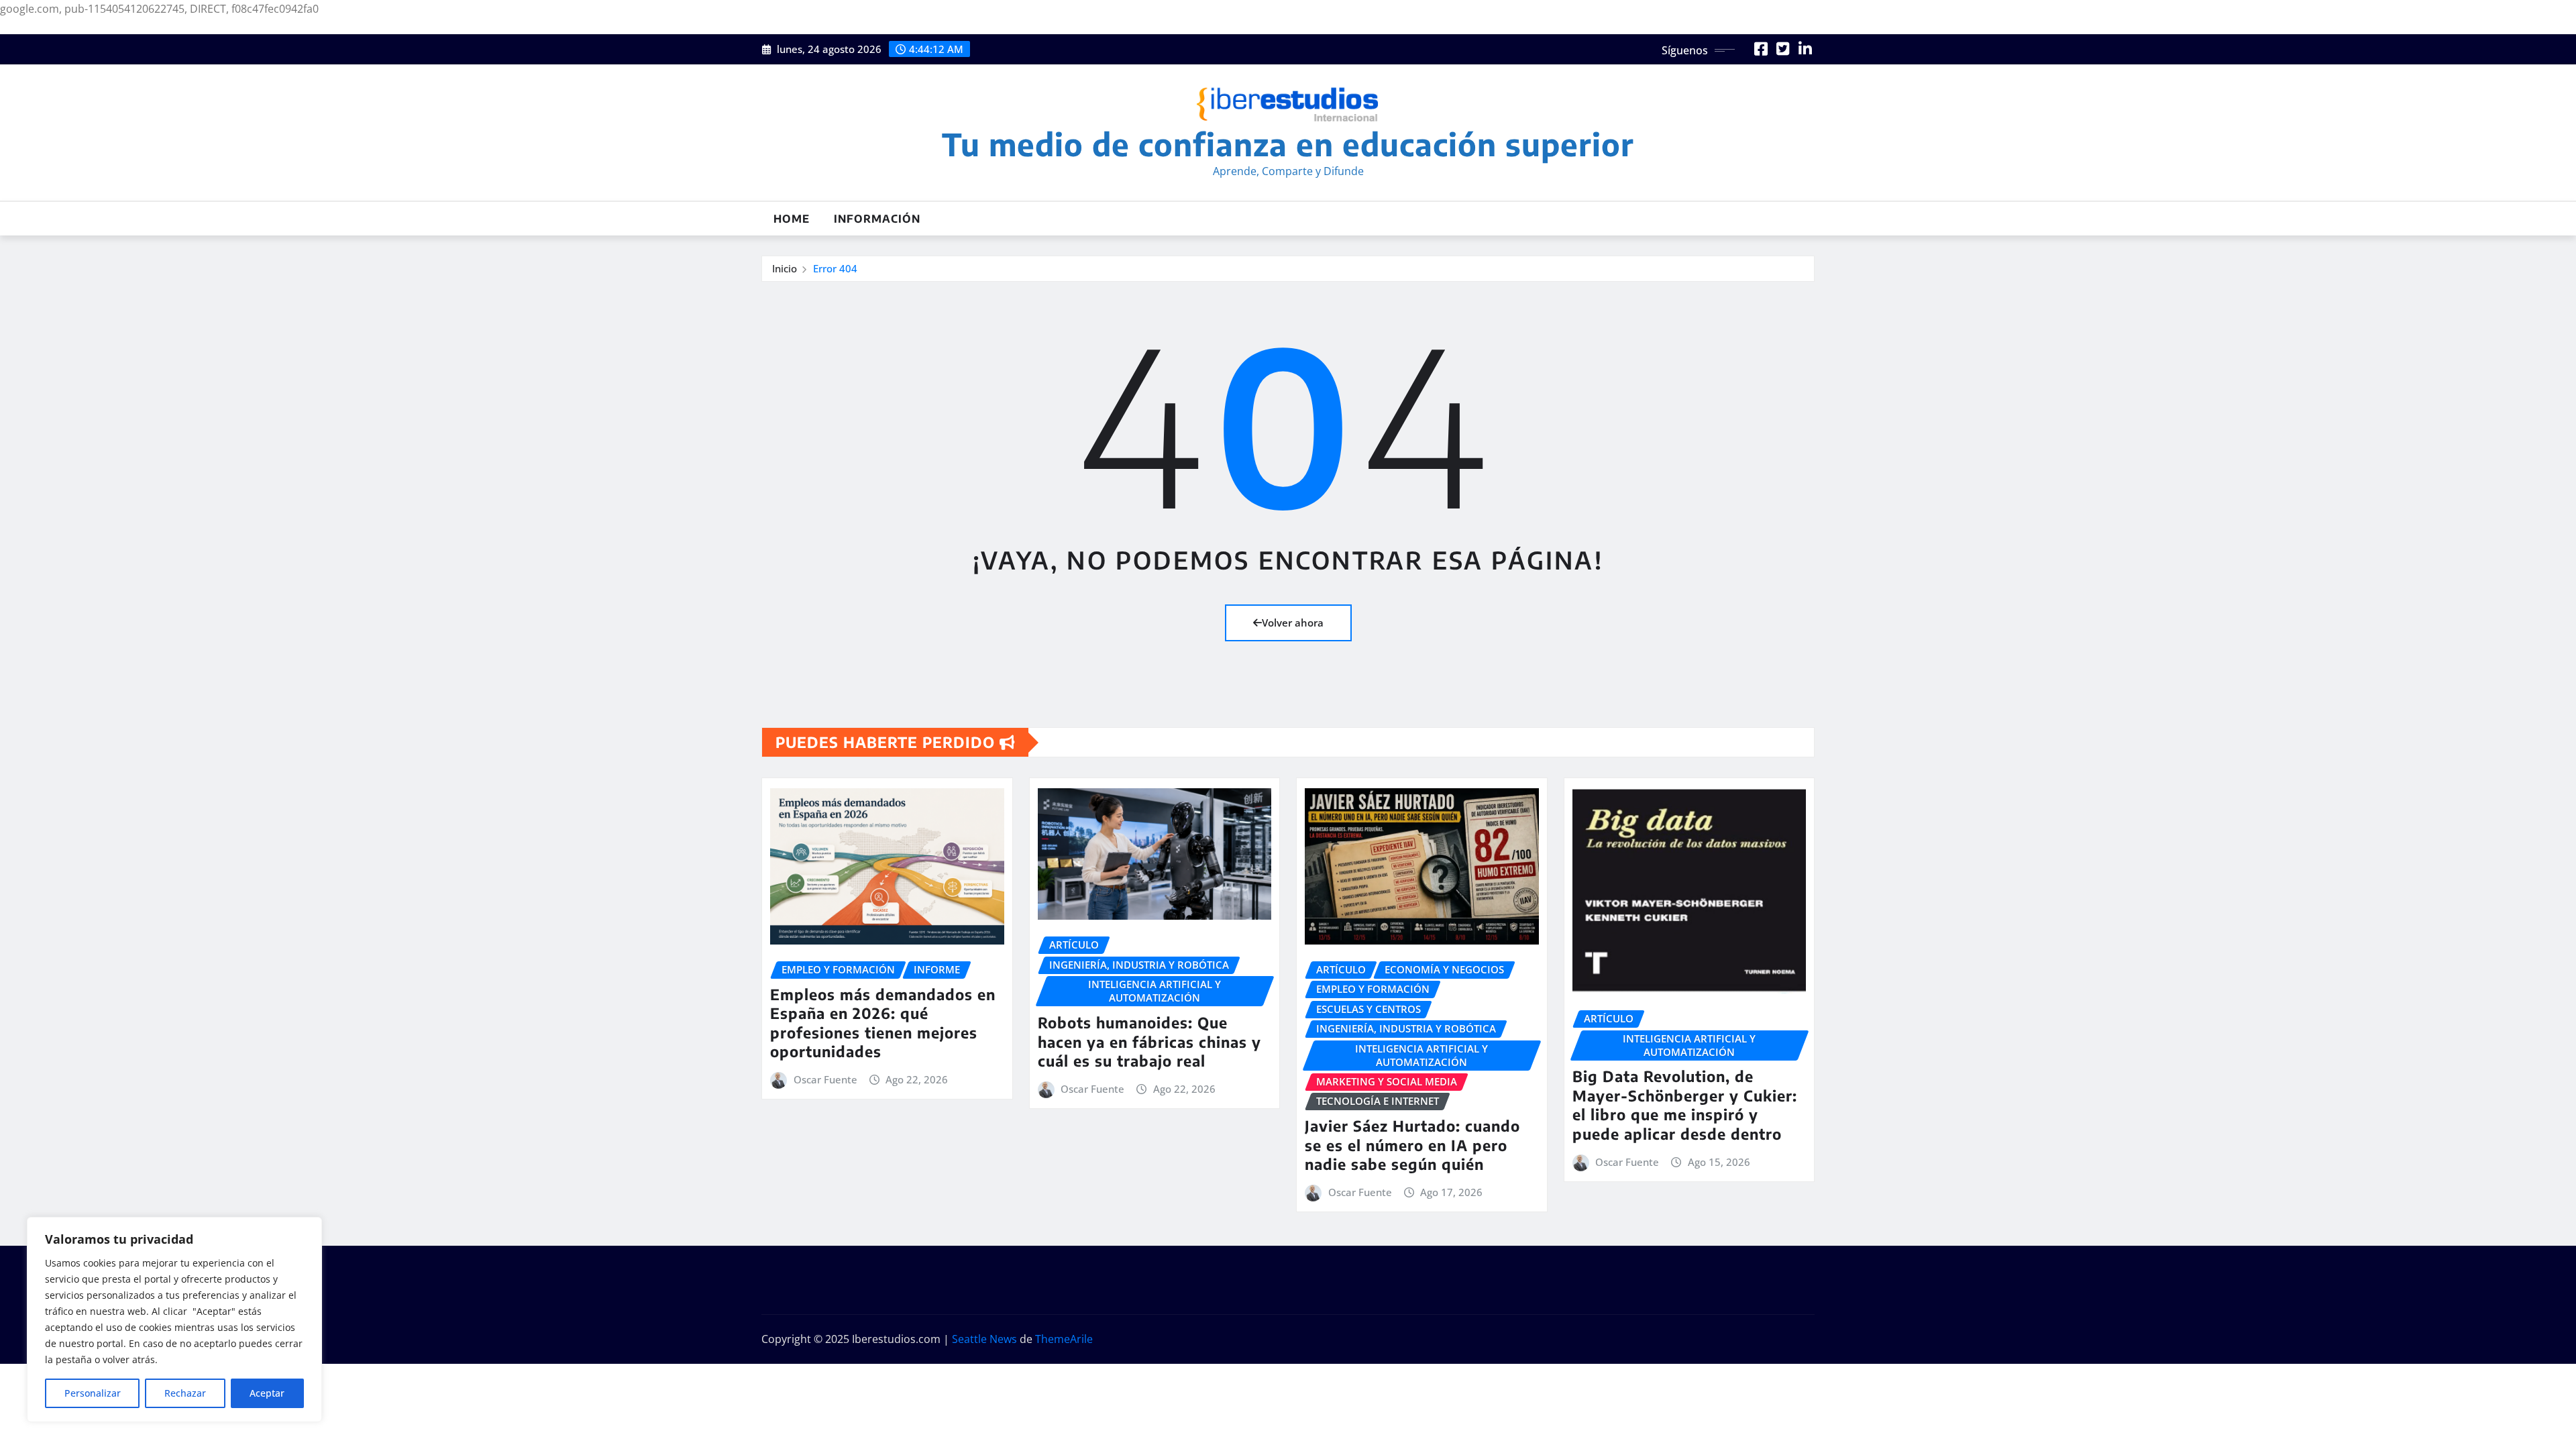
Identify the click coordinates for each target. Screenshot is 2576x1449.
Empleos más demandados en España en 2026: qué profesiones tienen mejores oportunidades (883, 1023)
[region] (174, 1320)
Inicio (785, 268)
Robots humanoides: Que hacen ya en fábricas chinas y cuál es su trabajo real (1149, 1041)
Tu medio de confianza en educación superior (1288, 144)
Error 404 (835, 268)
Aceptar (267, 1393)
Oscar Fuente (825, 1079)
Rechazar (185, 1393)
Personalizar (93, 1393)
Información (877, 219)
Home (792, 219)
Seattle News (984, 1339)
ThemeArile (1064, 1339)
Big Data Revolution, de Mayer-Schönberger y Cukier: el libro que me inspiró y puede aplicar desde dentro (1685, 1105)
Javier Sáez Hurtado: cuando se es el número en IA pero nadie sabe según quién (1412, 1145)
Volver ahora (1293, 623)
